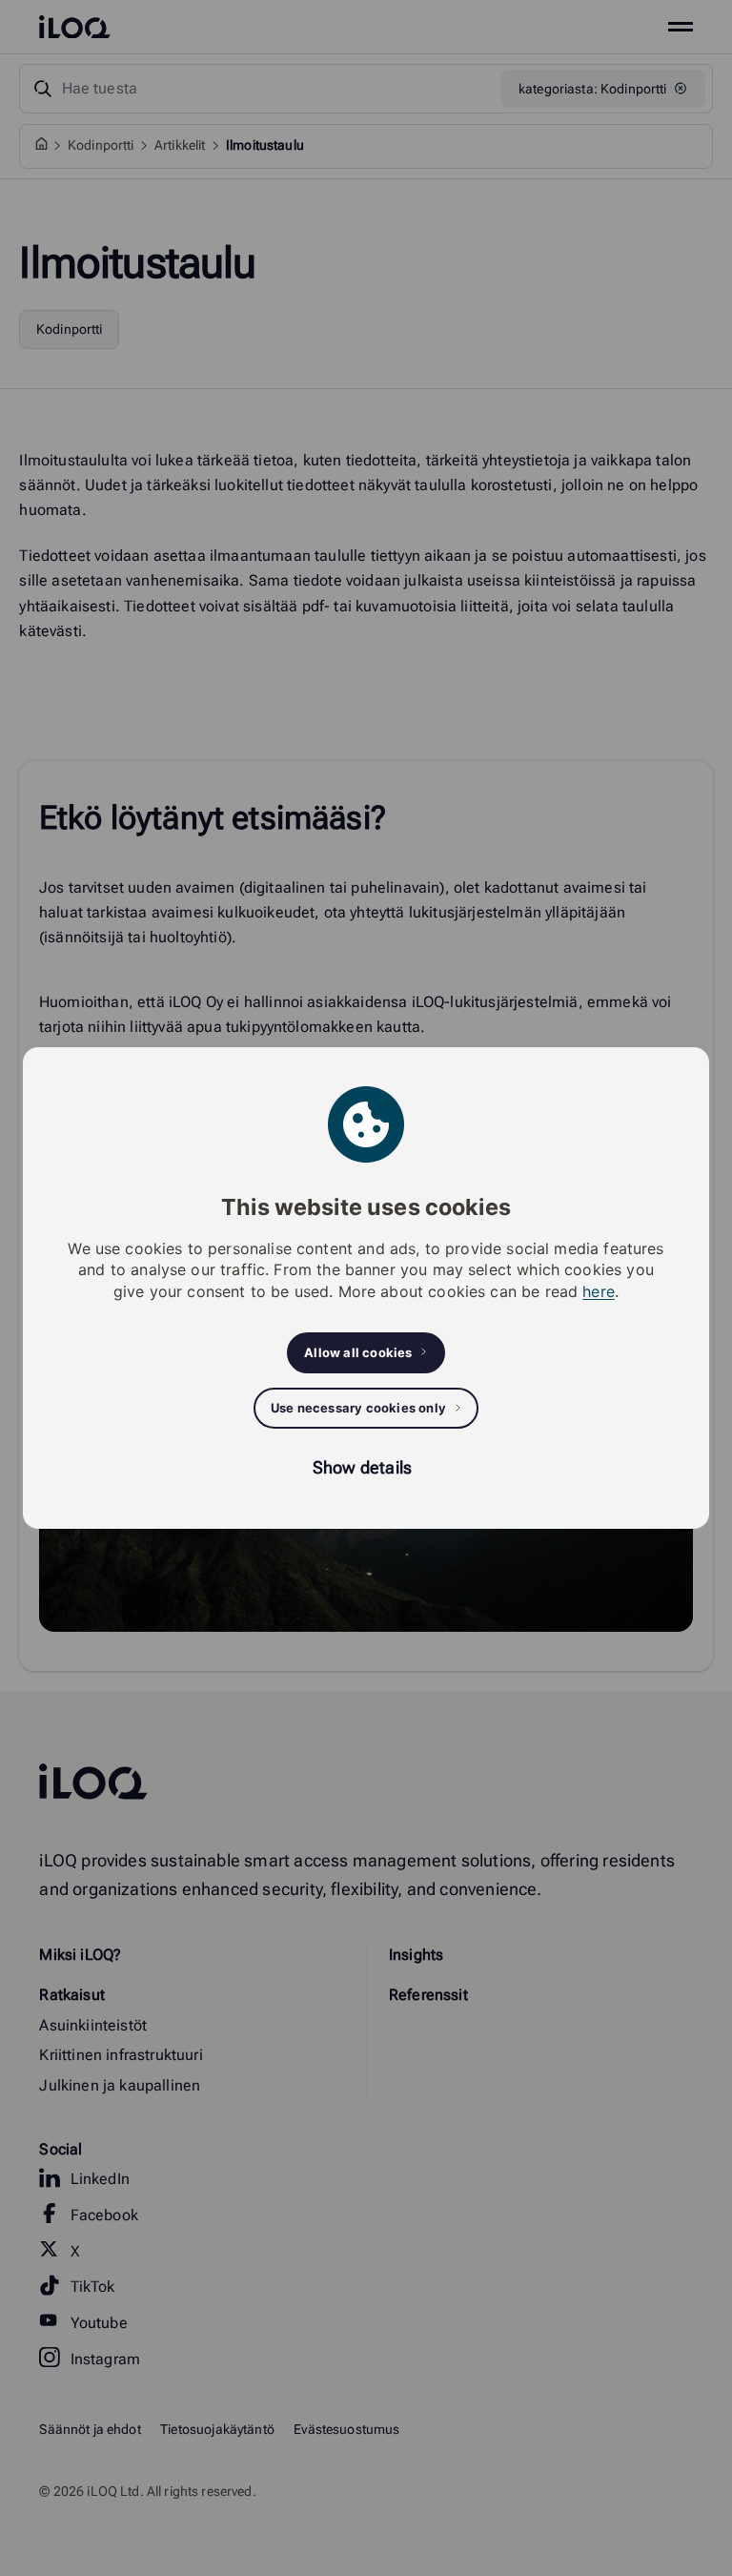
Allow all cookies (358, 1352)
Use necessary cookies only (358, 1408)
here (599, 1291)
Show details (362, 1467)
